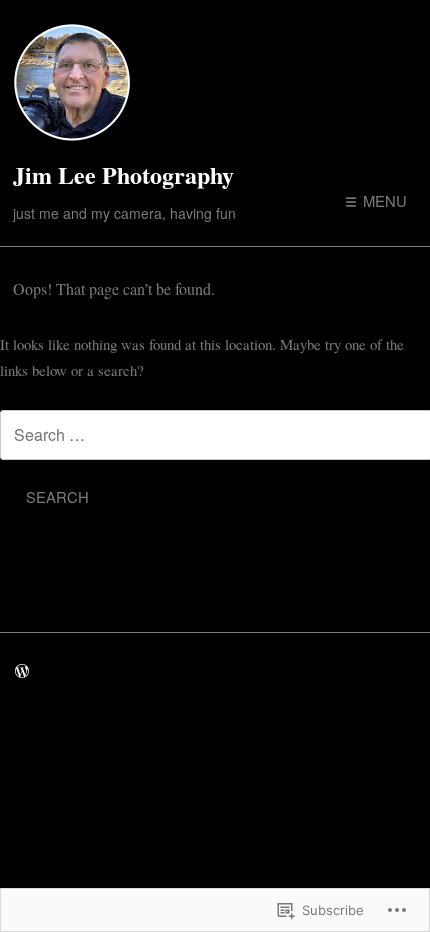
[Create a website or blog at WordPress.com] (22, 670)
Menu (383, 200)
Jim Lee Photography (123, 174)
